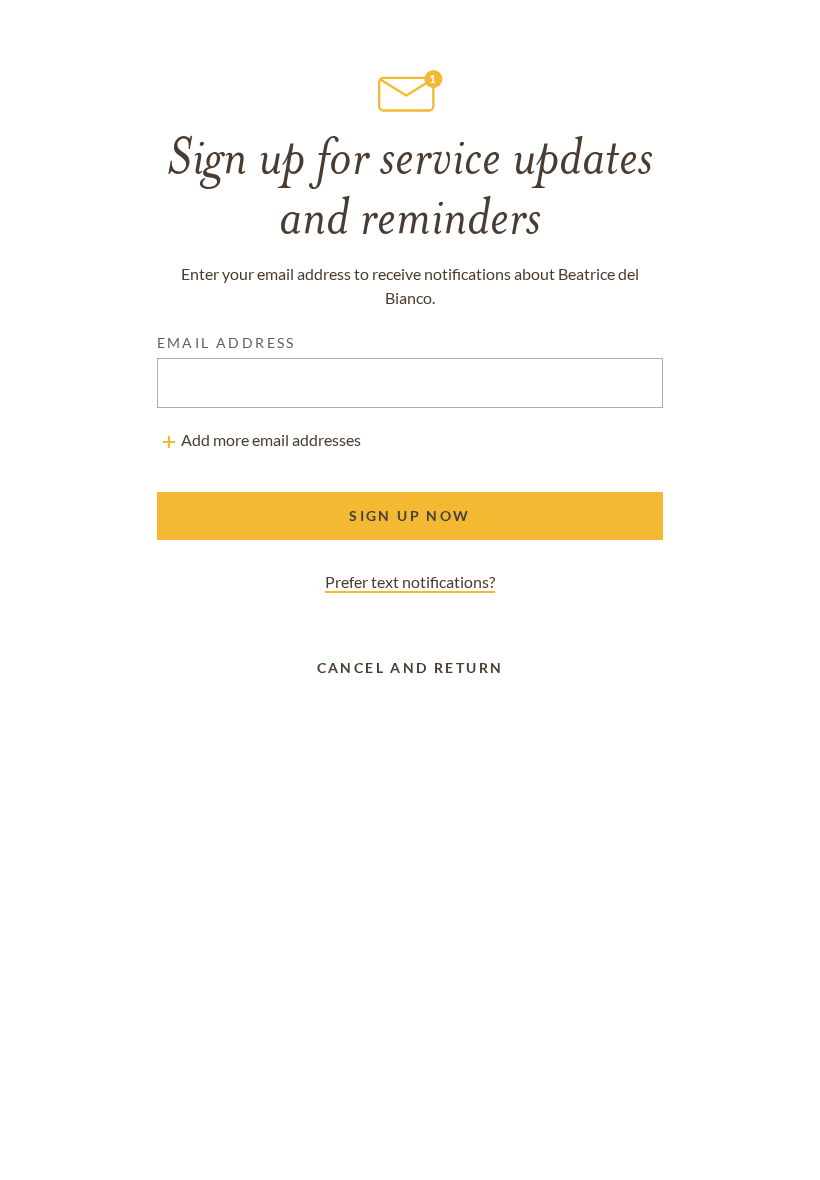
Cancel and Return (410, 667)
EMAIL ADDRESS (226, 342)
